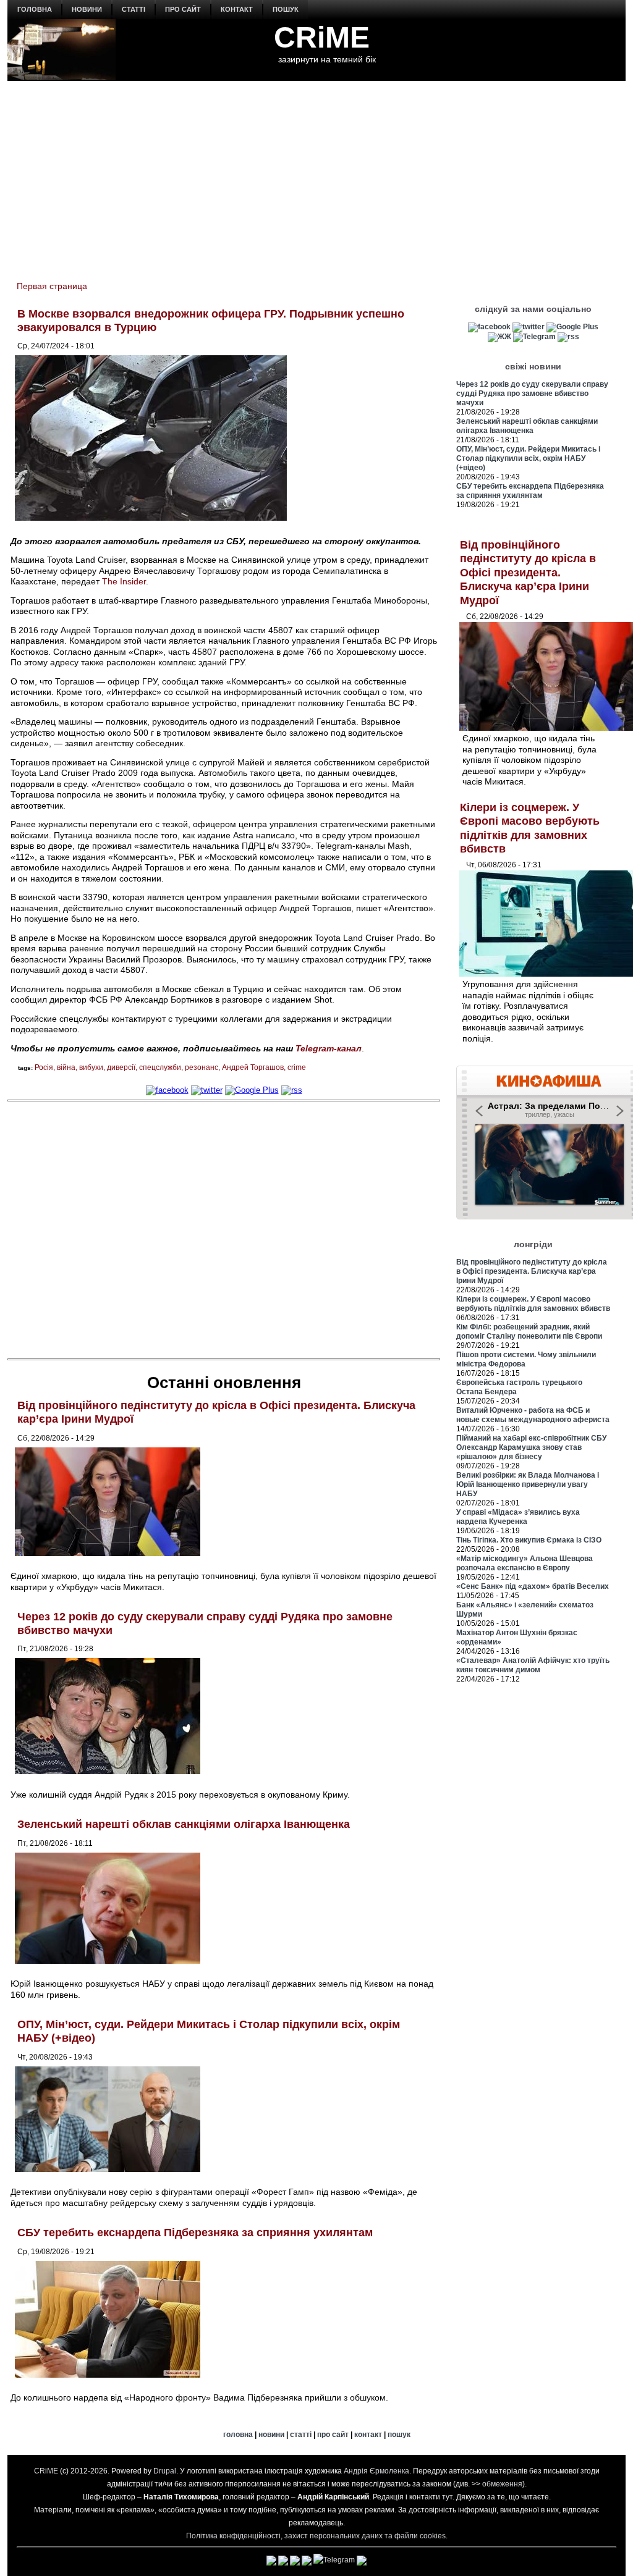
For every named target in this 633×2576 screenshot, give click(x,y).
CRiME (322, 37)
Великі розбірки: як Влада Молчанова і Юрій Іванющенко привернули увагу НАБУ (528, 1484)
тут (447, 2497)
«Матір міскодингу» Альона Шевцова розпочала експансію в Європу (525, 1563)
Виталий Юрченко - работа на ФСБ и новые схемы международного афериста (533, 1415)
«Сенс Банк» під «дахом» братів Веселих (533, 1586)
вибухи (91, 1067)
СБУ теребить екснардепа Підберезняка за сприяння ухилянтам (195, 2233)
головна (35, 9)
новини (87, 9)
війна (66, 1067)
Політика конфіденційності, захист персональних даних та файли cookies (316, 2536)
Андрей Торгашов (253, 1067)
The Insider (124, 581)
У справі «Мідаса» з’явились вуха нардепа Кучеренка (518, 1517)
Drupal (165, 2471)
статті (134, 9)
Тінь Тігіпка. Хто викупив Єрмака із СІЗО (529, 1540)
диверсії (121, 1067)
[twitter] (207, 1090)
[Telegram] (534, 337)
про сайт (183, 9)
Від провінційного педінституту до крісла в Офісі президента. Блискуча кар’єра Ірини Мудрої (528, 573)
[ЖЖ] (499, 337)
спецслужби (160, 1067)
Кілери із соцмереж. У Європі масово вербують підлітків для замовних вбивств (533, 1304)
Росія (44, 1067)
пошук (286, 9)
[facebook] (167, 1090)
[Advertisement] (316, 174)
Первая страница (52, 286)
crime (297, 1067)
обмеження (502, 2484)
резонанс (202, 1067)
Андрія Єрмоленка (376, 2471)
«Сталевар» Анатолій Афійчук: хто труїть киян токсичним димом (533, 1665)
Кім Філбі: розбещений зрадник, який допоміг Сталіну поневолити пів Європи (529, 1332)
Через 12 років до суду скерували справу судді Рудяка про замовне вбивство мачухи (532, 394)
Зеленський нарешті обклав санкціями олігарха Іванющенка (184, 1824)
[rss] (292, 1090)
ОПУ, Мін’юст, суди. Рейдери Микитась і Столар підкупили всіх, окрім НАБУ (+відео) (528, 458)
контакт (237, 9)
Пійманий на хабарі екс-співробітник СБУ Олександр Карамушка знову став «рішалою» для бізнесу (531, 1447)
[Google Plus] (252, 1090)
